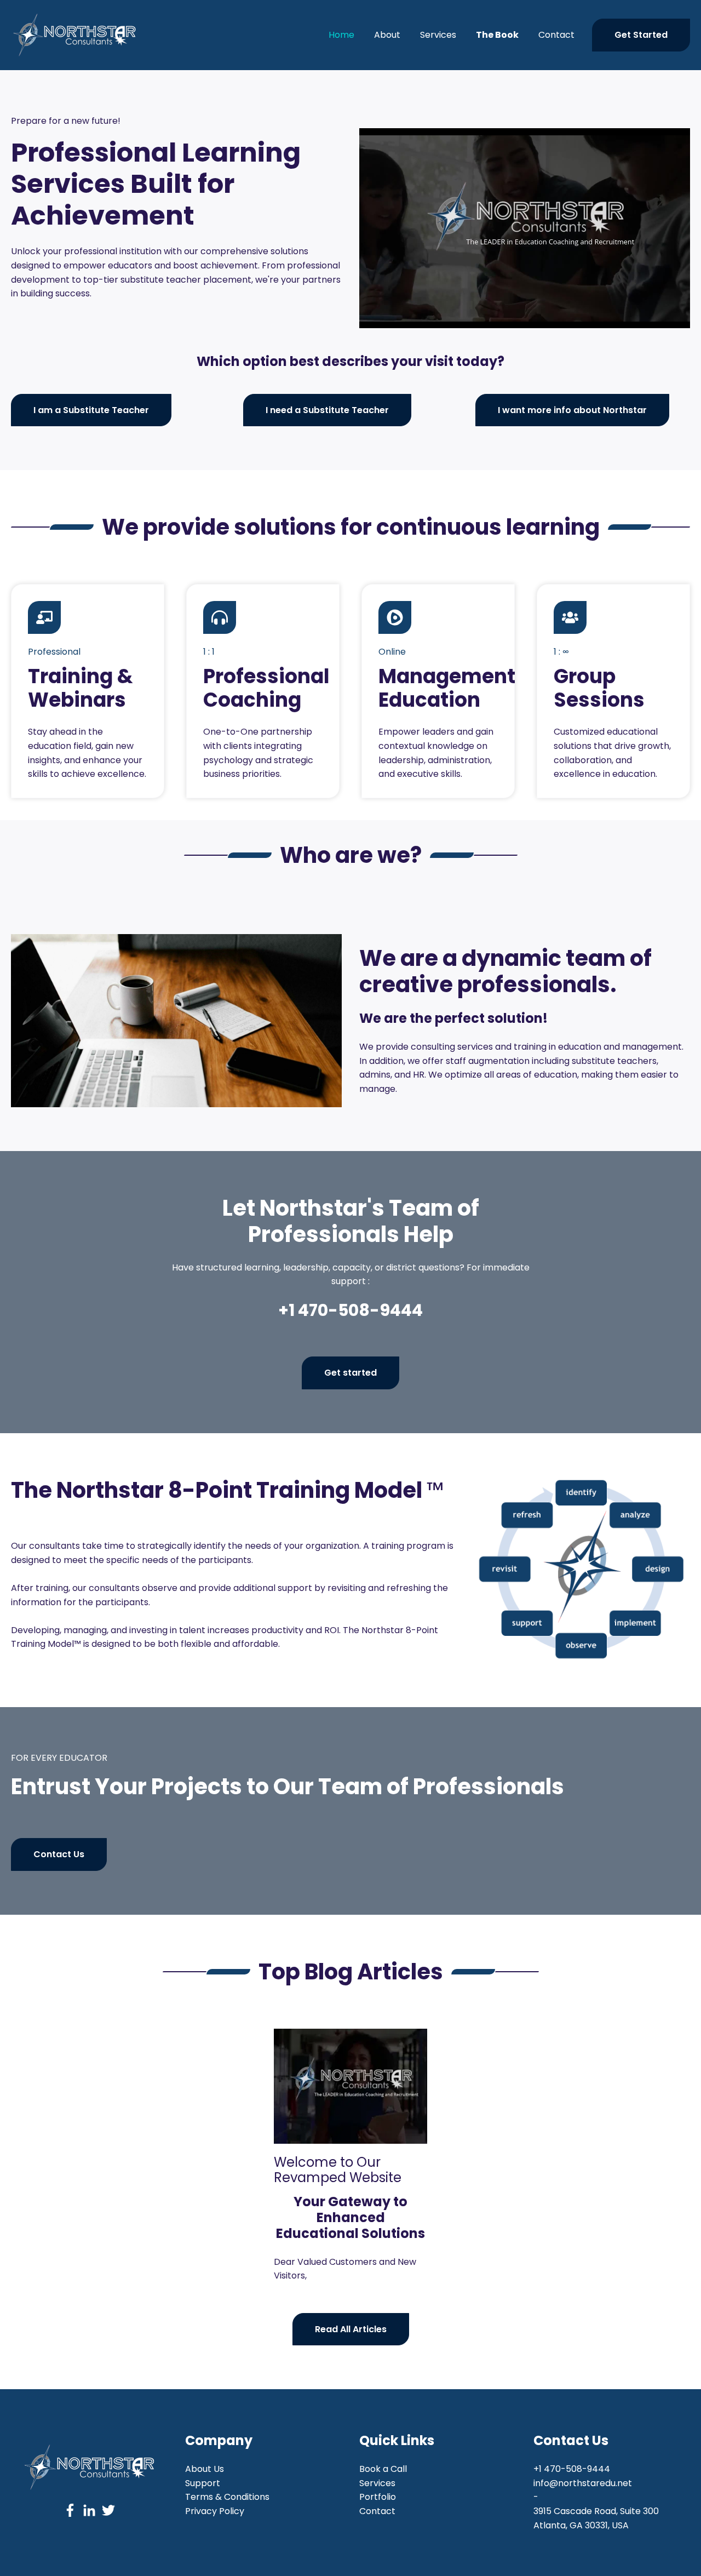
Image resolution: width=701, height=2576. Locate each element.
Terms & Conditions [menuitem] (227, 2497)
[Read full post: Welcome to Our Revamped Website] (350, 2086)
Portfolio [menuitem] (378, 2497)
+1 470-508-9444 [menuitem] (572, 2469)
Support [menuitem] (203, 2483)
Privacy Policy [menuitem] (215, 2511)
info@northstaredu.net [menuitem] (583, 2483)
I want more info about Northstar (572, 410)
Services (438, 35)
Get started (350, 1373)
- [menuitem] (536, 2497)
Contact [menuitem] (377, 2511)
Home (341, 35)
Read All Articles (351, 2329)
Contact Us (59, 1854)
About (387, 35)
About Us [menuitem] (205, 2469)
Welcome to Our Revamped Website (338, 2170)
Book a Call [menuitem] (383, 2469)
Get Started (641, 35)
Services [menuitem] (377, 2483)
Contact (556, 35)
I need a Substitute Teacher (327, 410)
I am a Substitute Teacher (91, 410)
